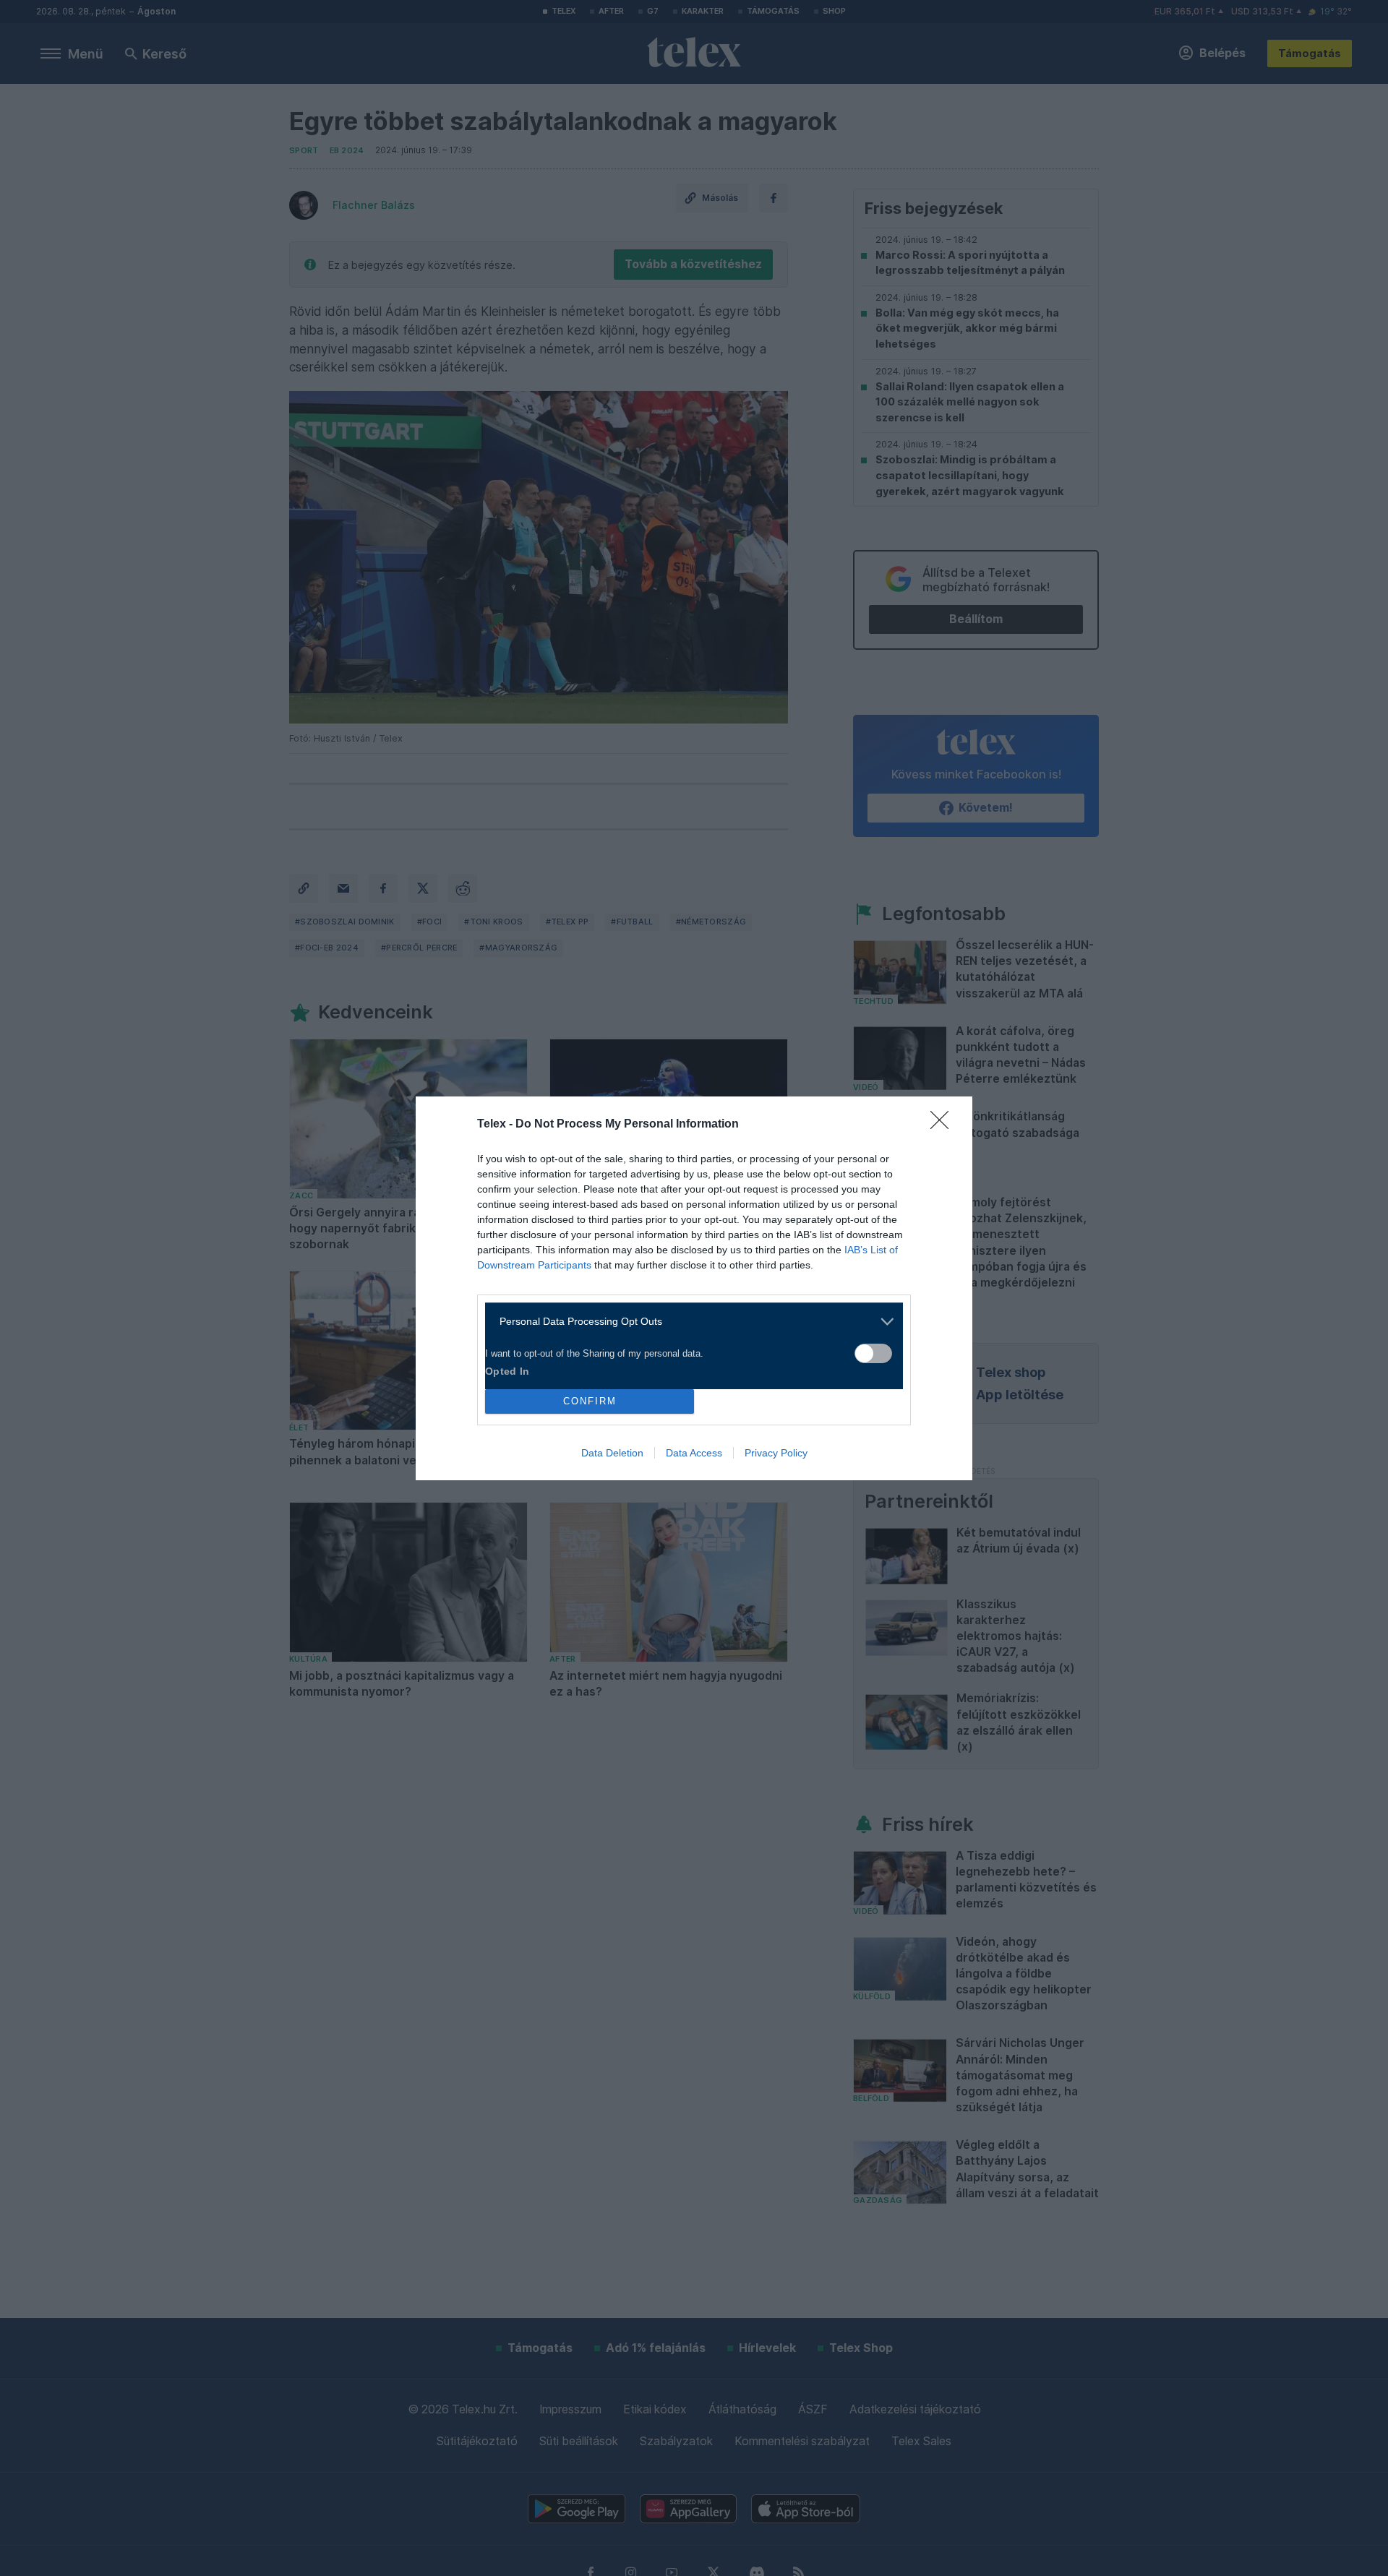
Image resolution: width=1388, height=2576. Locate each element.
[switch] (873, 1353)
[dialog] (694, 1288)
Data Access (694, 1453)
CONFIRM (590, 1401)
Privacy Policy (776, 1453)
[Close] (944, 1125)
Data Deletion (612, 1453)
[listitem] (689, 1322)
